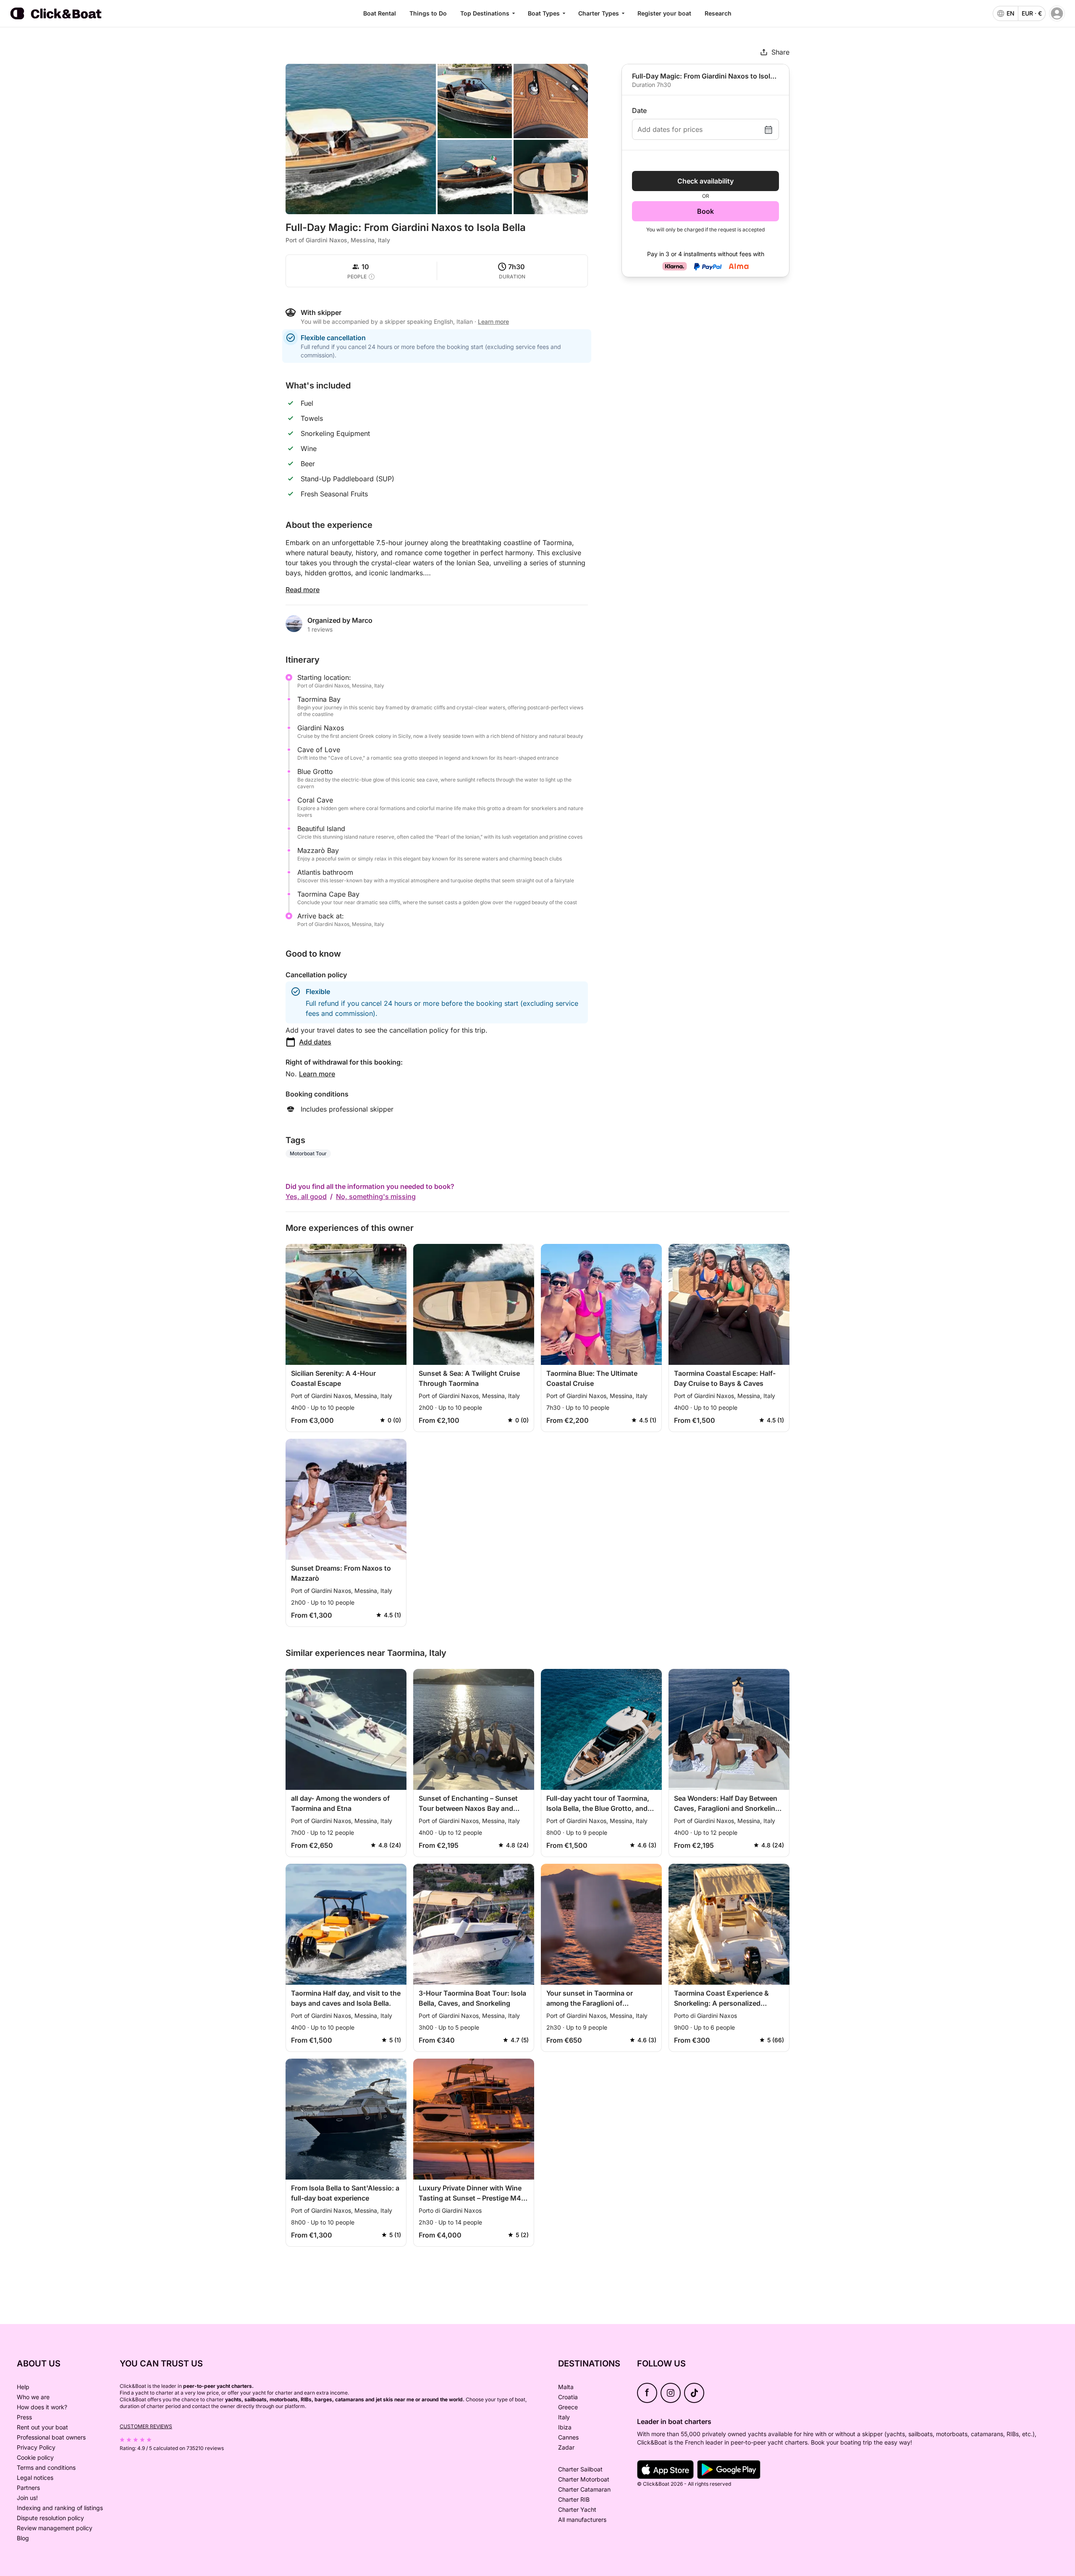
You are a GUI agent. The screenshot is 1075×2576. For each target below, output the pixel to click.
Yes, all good (306, 1196)
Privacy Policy (36, 2447)
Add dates (315, 1042)
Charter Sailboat (580, 2469)
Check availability (705, 181)
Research (718, 13)
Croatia (568, 2397)
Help (23, 2387)
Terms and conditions (46, 2467)
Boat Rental (380, 13)
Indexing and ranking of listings (60, 2508)
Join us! (27, 2498)
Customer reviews (146, 2426)
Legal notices (35, 2478)
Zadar (566, 2447)
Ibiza (565, 2427)
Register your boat (664, 13)
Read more (303, 590)
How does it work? (42, 2407)
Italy (564, 2417)
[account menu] (1057, 13)
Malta (566, 2387)
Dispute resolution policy (50, 2518)
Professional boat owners (51, 2437)
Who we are (33, 2397)
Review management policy (55, 2528)
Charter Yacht (577, 2509)
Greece (568, 2407)
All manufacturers (582, 2520)
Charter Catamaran (584, 2489)
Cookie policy (35, 2457)
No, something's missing (376, 1196)
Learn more (317, 1074)
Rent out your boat (42, 2427)
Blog (23, 2538)
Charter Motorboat (584, 2479)
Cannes (568, 2437)
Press (24, 2417)
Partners (28, 2488)
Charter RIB (574, 2499)
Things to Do (428, 13)
